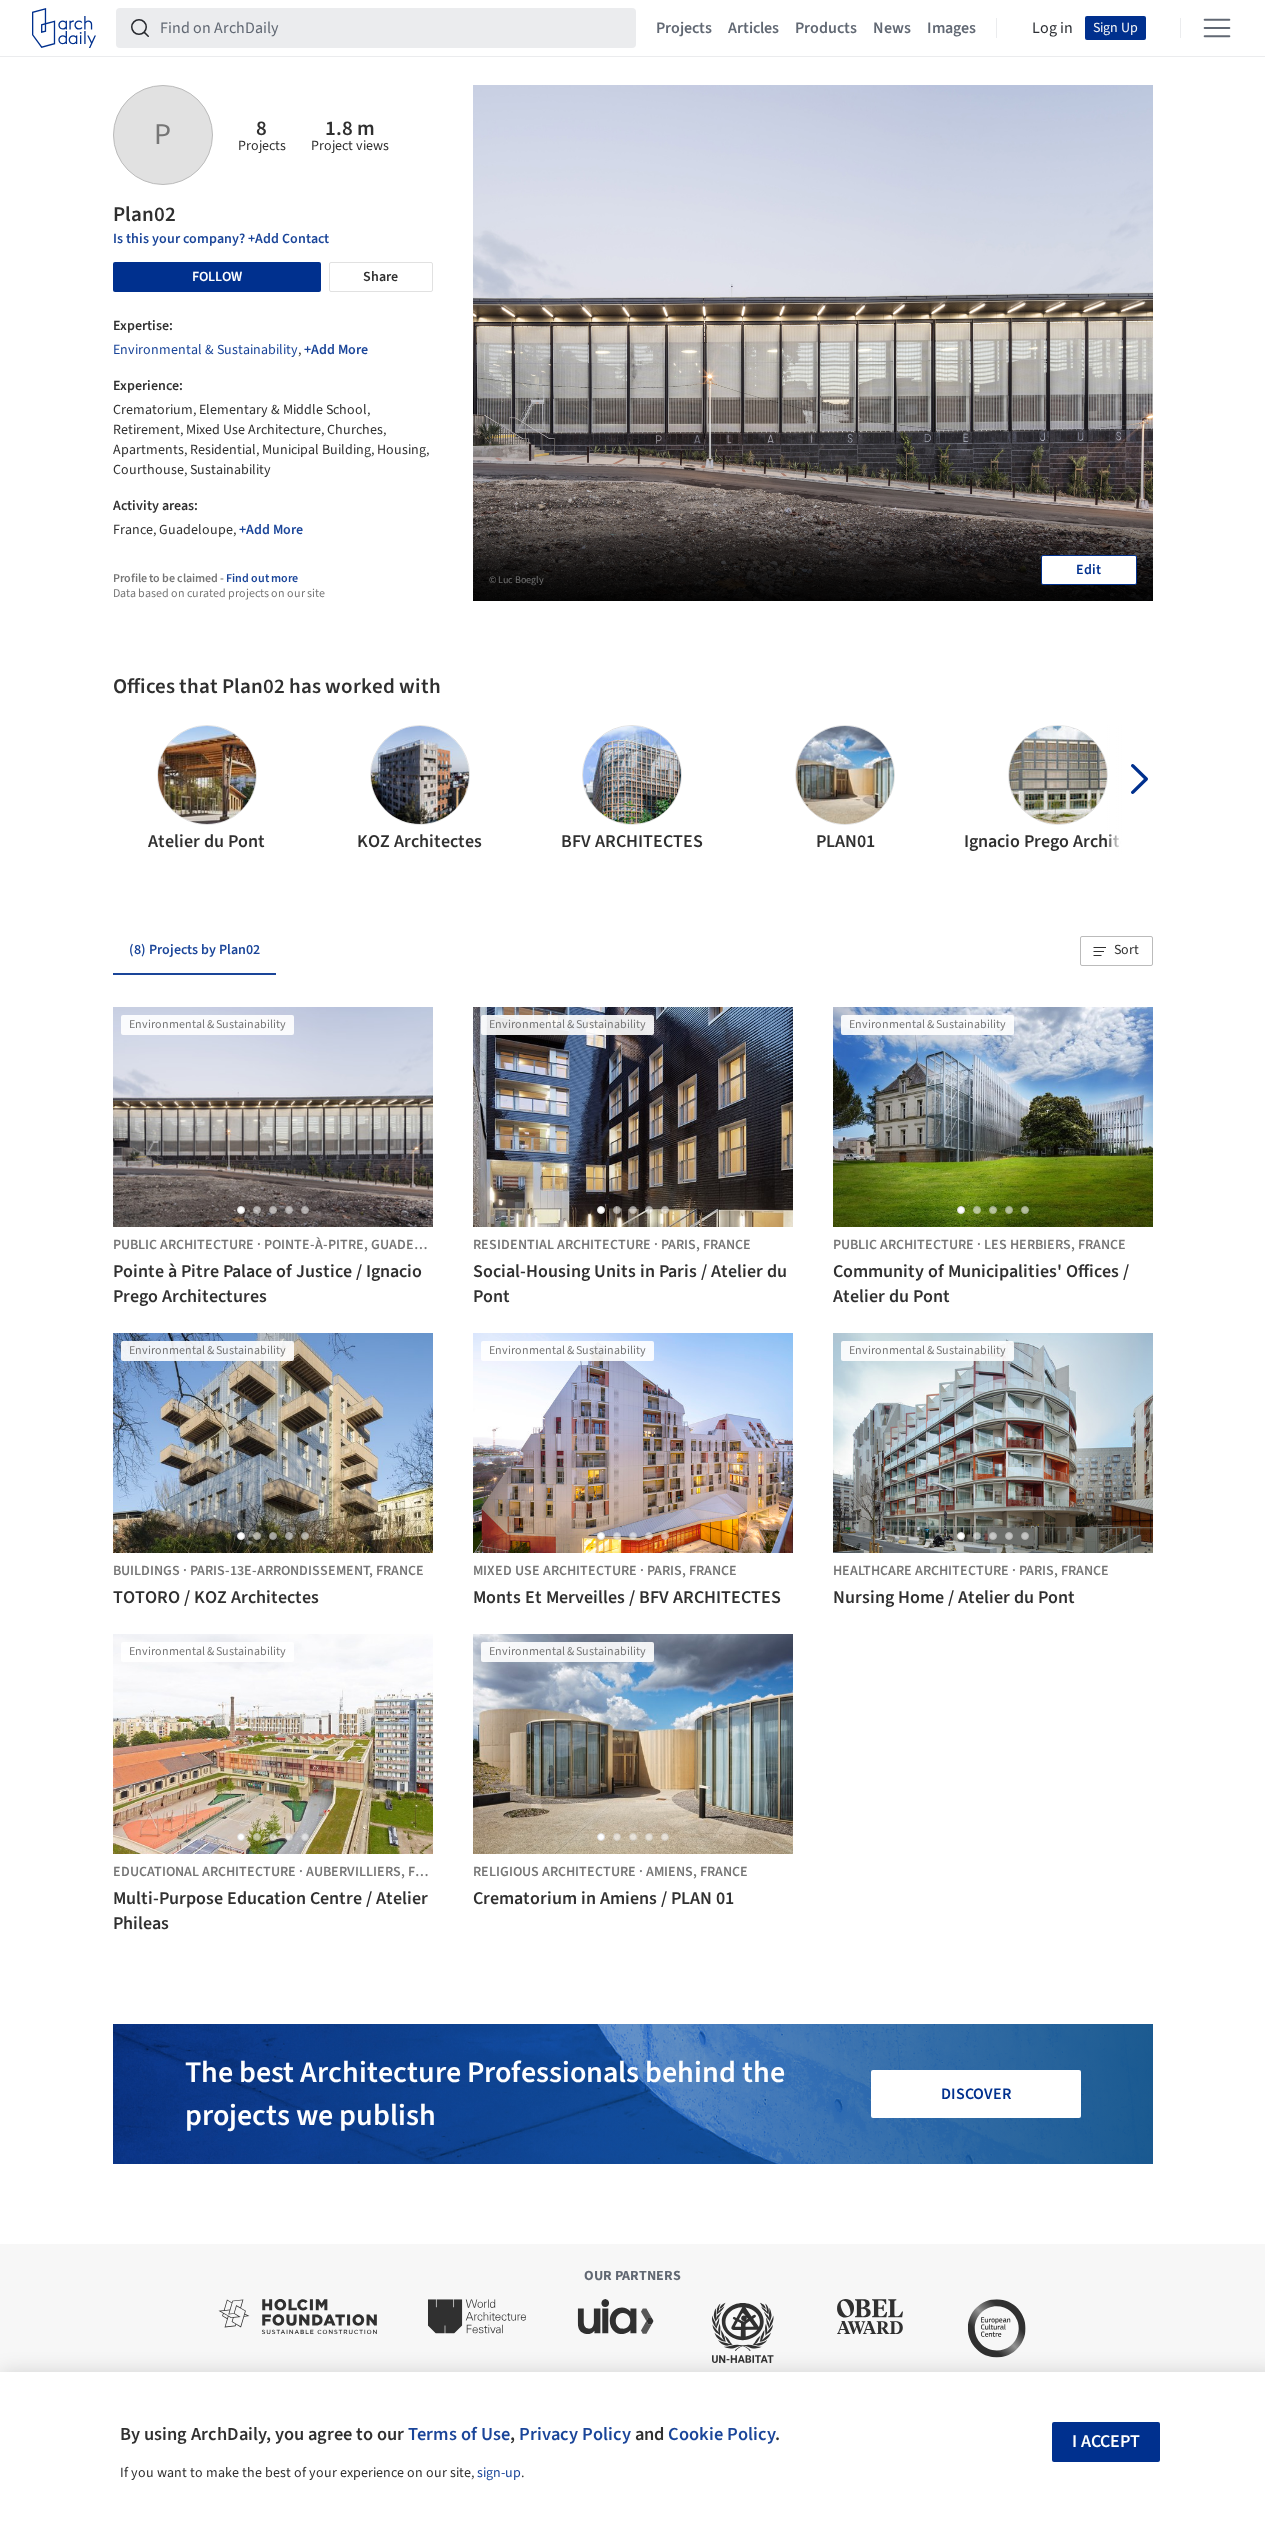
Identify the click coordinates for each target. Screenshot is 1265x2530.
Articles (753, 28)
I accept (1106, 2441)
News (892, 28)
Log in (1052, 28)
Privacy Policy (575, 2434)
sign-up (499, 2473)
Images (951, 28)
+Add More (336, 350)
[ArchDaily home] (64, 28)
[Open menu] (1217, 28)
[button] (136, 790)
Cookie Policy (721, 2434)
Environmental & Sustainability (205, 350)
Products (826, 28)
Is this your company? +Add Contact (221, 239)
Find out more (262, 578)
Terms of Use (459, 2434)
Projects (684, 28)
